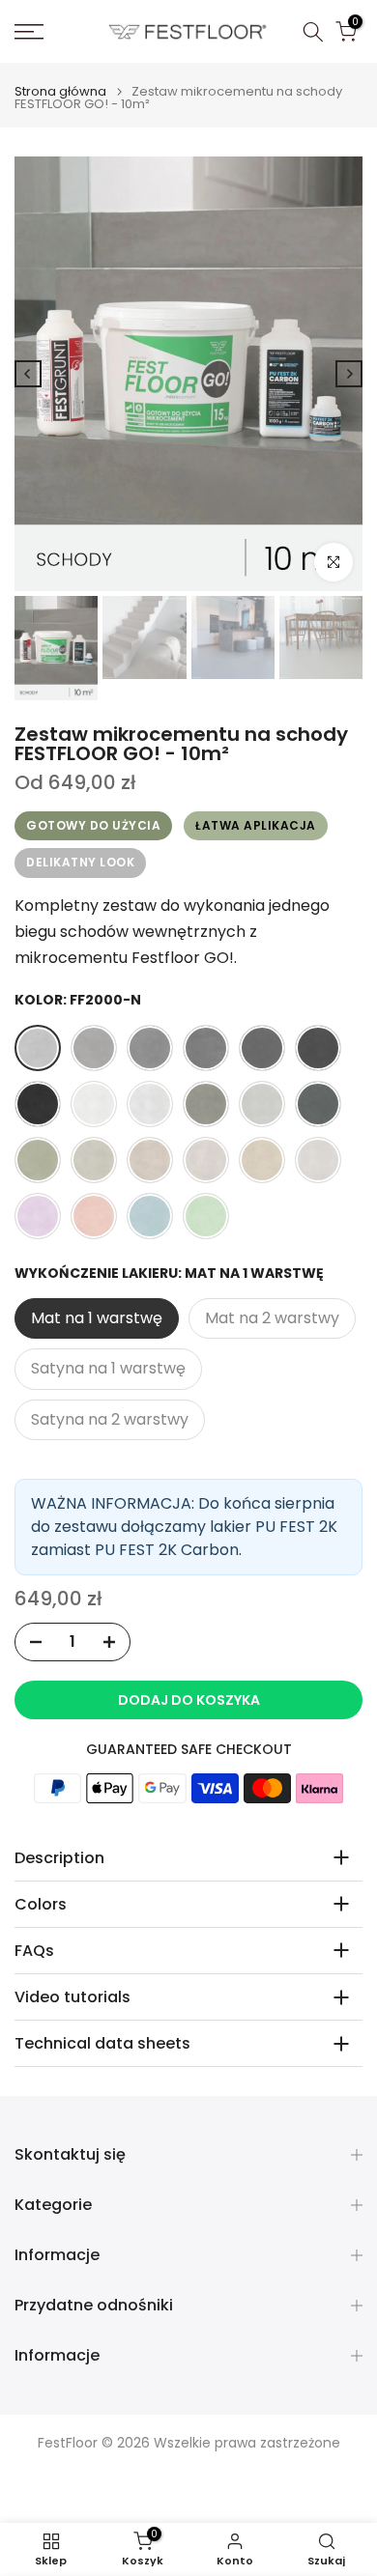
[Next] (349, 374)
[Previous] (28, 374)
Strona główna (60, 91)
